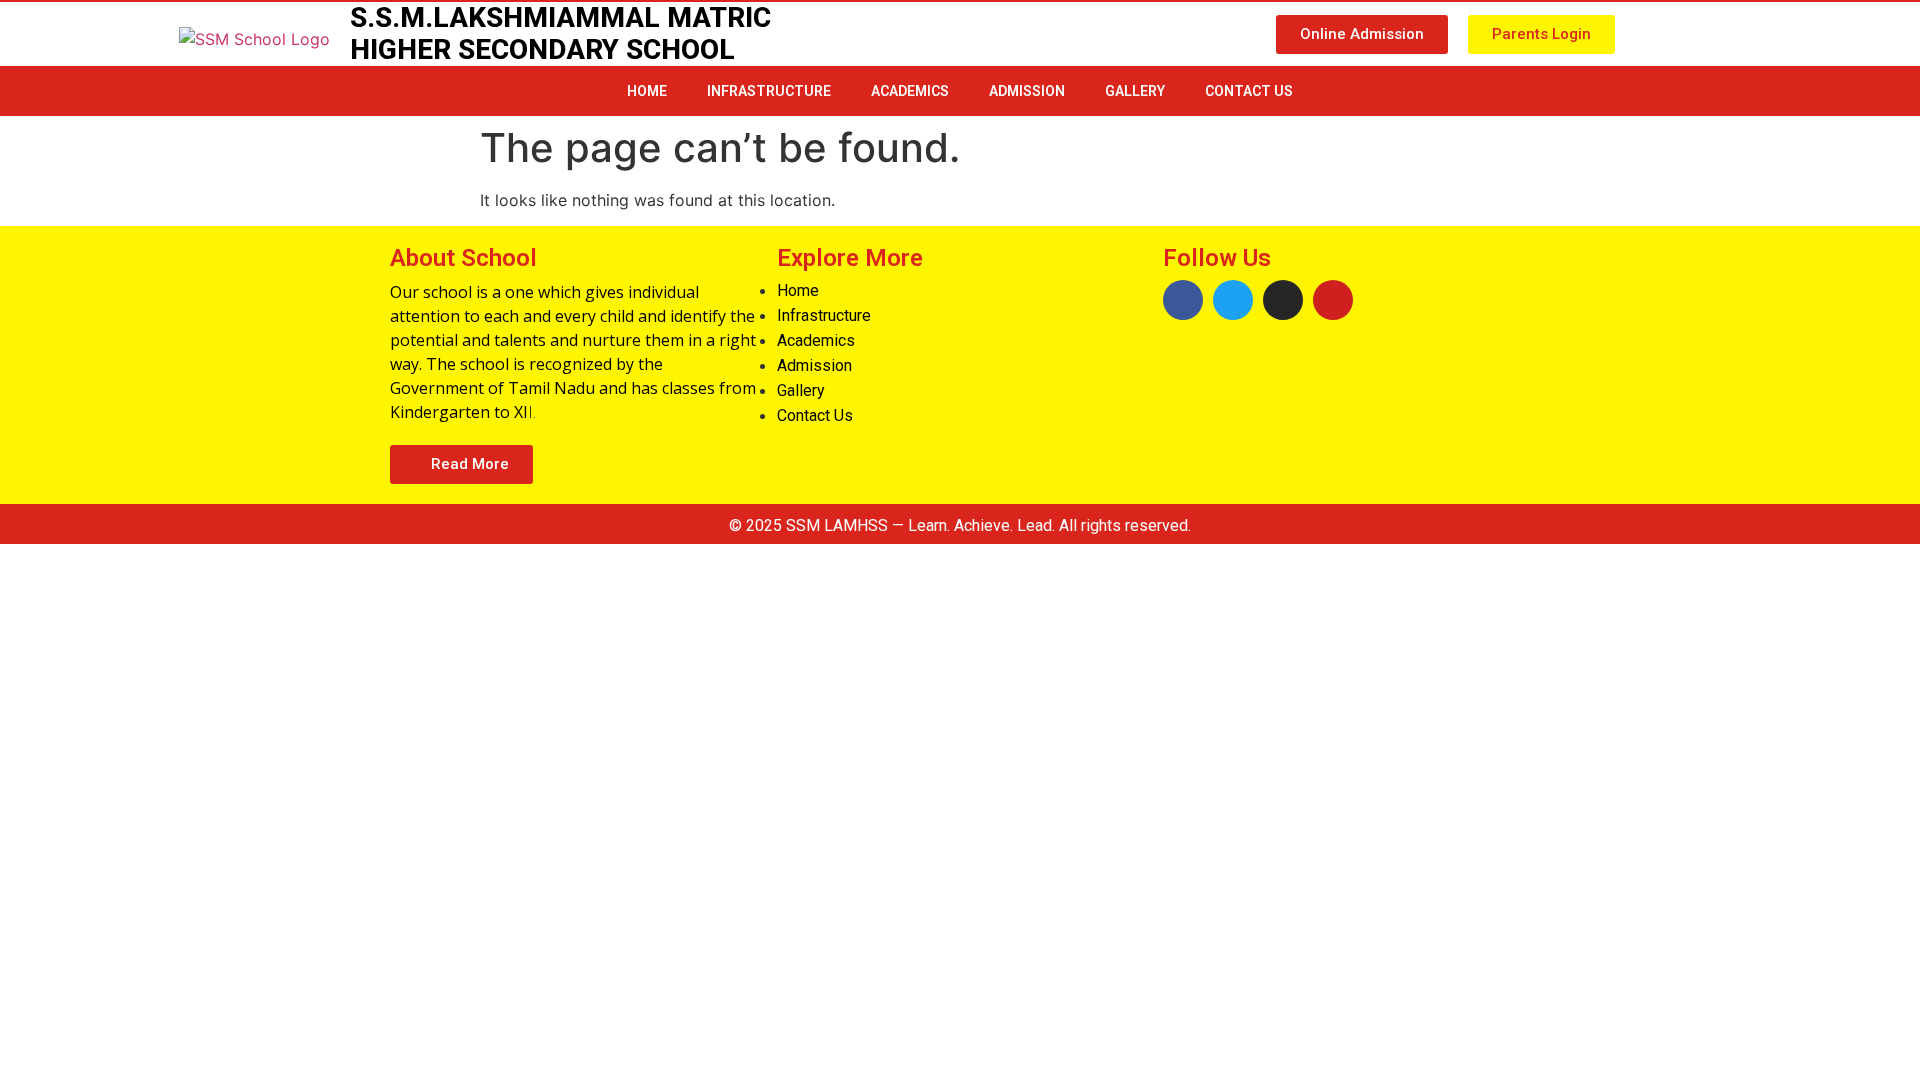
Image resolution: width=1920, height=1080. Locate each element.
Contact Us (1249, 91)
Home (647, 91)
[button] (1362, 34)
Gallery (1135, 91)
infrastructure (769, 91)
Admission (1027, 91)
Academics (910, 91)
